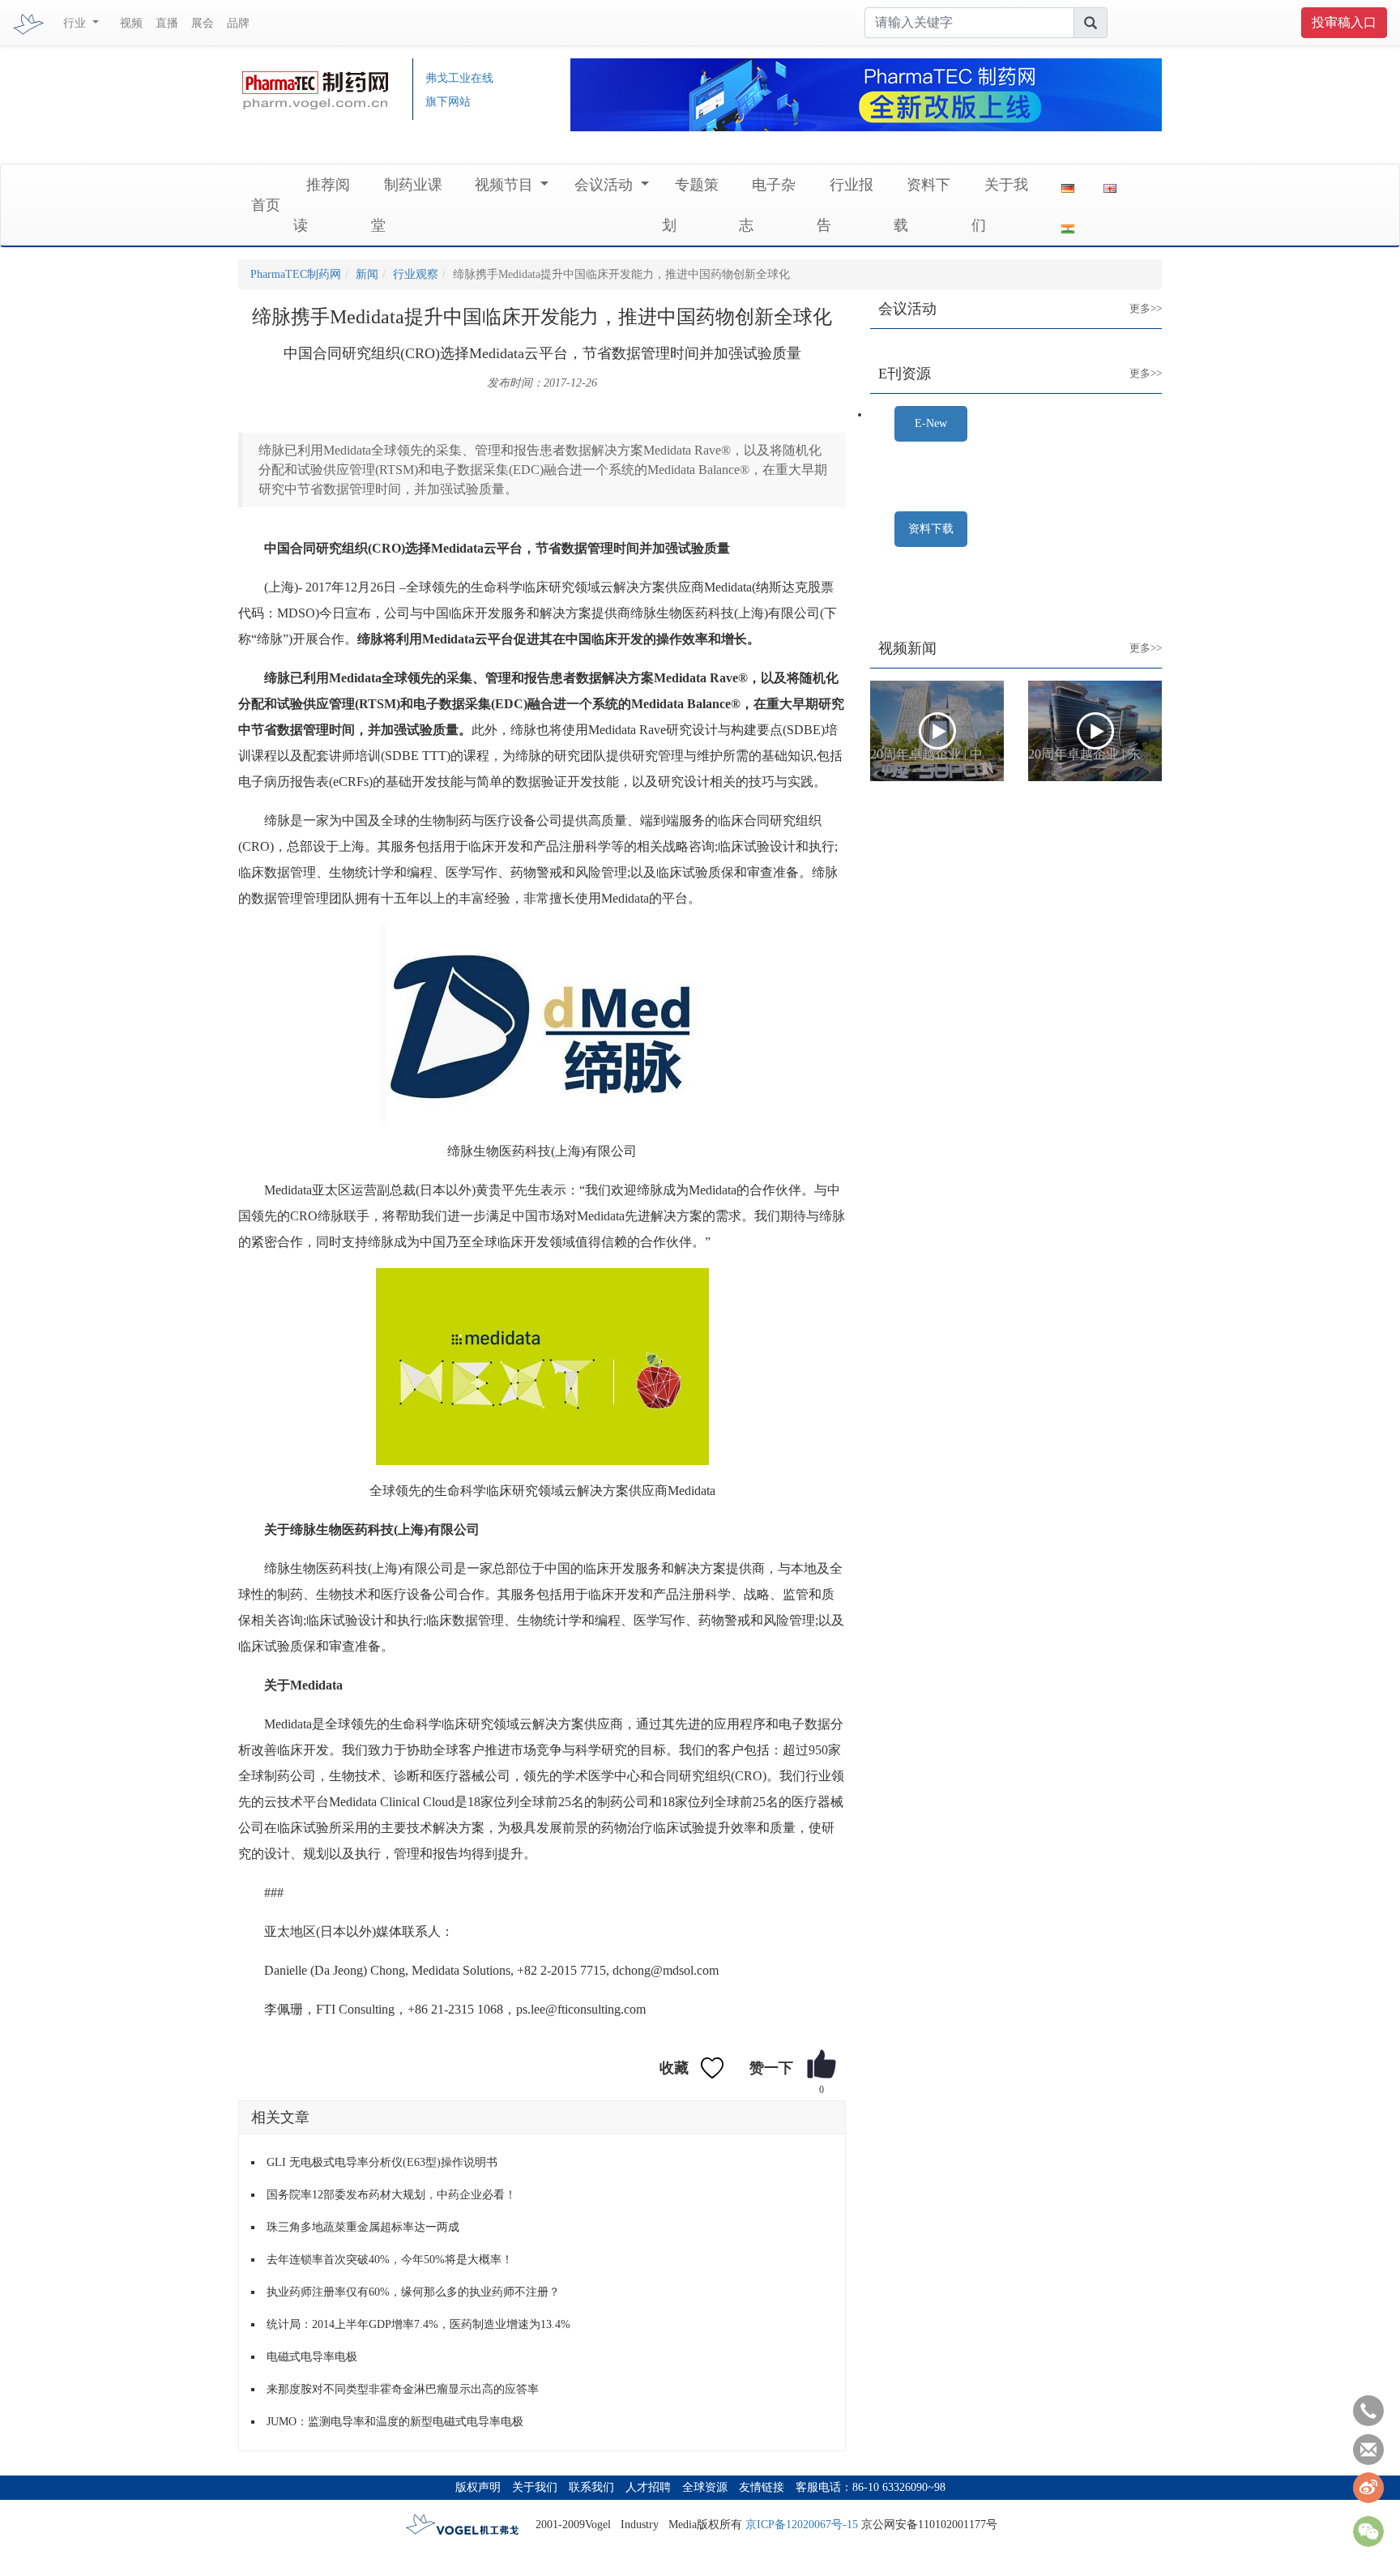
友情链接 (762, 2487)
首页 (266, 205)
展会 (203, 23)
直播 (167, 23)
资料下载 (931, 529)
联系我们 (591, 2487)
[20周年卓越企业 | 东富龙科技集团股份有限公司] (1095, 731)
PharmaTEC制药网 (296, 274)
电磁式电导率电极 (312, 2357)
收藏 (674, 2068)
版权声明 (478, 2487)
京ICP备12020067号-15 (802, 2525)
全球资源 (705, 2487)
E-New (931, 423)
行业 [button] (76, 23)
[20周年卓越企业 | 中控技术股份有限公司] (937, 731)
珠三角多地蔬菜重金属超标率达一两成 (363, 2227)
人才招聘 (648, 2487)
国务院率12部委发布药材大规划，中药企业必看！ (391, 2195)
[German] (1068, 185)
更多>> (1133, 296)
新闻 (367, 274)
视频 (131, 23)
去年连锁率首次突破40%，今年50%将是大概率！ (390, 2260)
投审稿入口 (1344, 22)
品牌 (238, 23)
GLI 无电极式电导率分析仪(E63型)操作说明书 (382, 2162)
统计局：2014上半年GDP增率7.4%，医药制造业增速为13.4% (418, 2324)
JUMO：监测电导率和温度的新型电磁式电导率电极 (395, 2422)
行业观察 (416, 274)
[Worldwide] (1110, 185)
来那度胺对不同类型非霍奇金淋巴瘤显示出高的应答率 (403, 2389)
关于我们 (535, 2487)
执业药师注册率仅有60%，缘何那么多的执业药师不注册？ (413, 2292)
